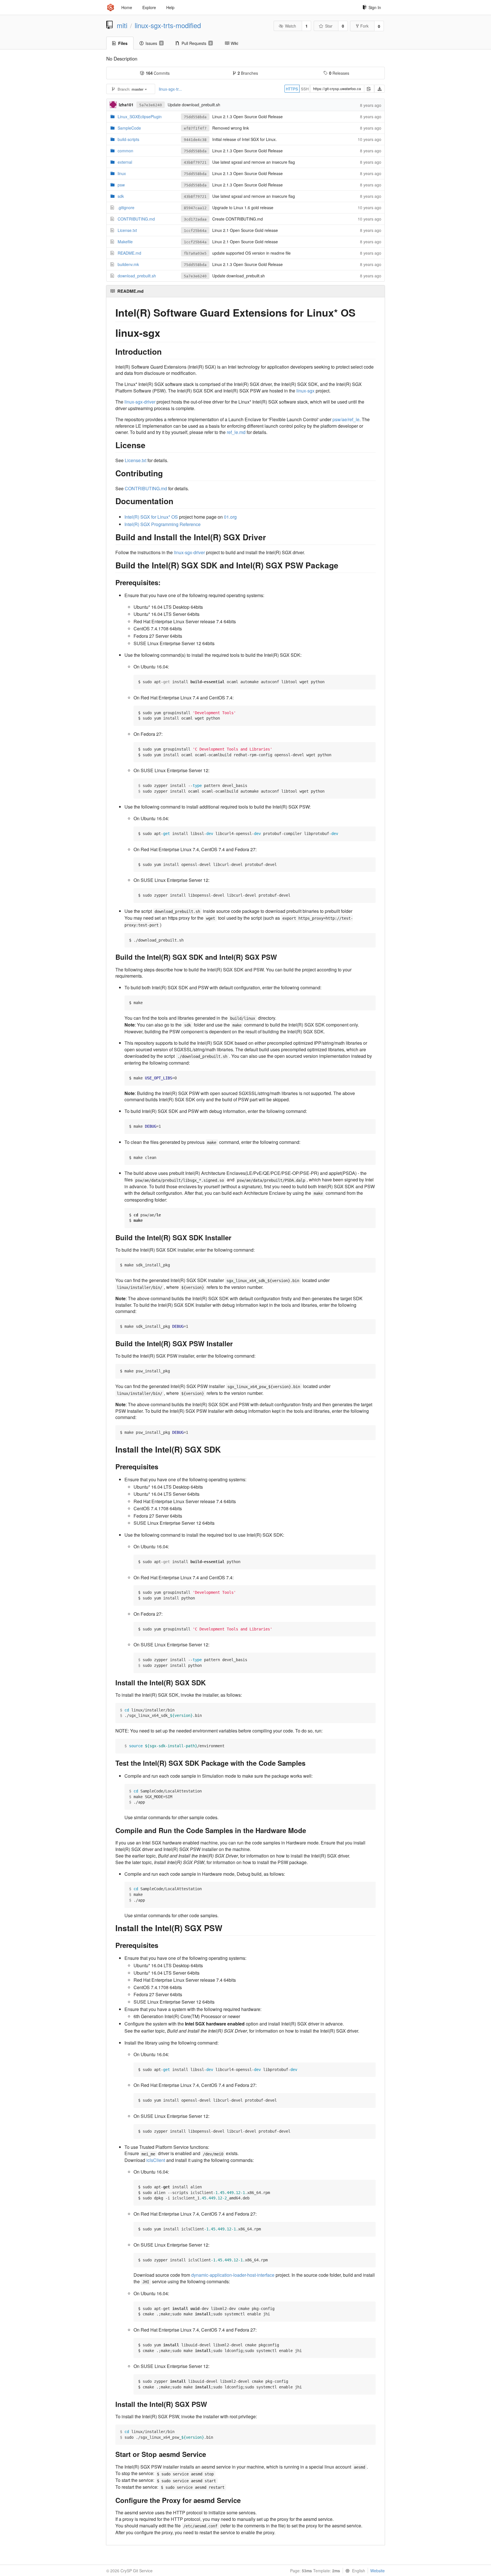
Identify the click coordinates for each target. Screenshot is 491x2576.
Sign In (375, 7)
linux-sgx (305, 391)
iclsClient (156, 2160)
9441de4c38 (195, 140)
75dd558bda (195, 117)
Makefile (125, 242)
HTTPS (292, 89)
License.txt (127, 230)
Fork (364, 26)
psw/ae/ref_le (346, 419)
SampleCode (129, 128)
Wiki (234, 43)
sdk (121, 196)
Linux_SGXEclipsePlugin (140, 117)
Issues (154, 43)
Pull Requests (196, 43)
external (125, 162)
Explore (149, 7)
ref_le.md (236, 432)
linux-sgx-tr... (170, 89)
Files (123, 43)
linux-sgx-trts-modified (168, 25)
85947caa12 (195, 208)
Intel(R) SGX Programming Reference (163, 524)
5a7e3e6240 (151, 105)
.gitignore (126, 207)
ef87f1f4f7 (195, 128)
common (125, 151)
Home (127, 7)
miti (122, 25)
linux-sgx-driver (140, 402)
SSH (305, 89)
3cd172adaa (195, 219)
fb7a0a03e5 (195, 253)
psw (121, 185)
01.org (230, 517)
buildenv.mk (128, 264)
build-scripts (128, 139)
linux (122, 173)
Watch (291, 26)
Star (329, 26)
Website (377, 2571)
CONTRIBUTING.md (136, 219)
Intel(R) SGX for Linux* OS (151, 517)
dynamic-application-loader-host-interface (233, 2275)
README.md (129, 253)
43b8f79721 (195, 162)
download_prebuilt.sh (137, 276)
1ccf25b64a (195, 231)
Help (170, 7)
